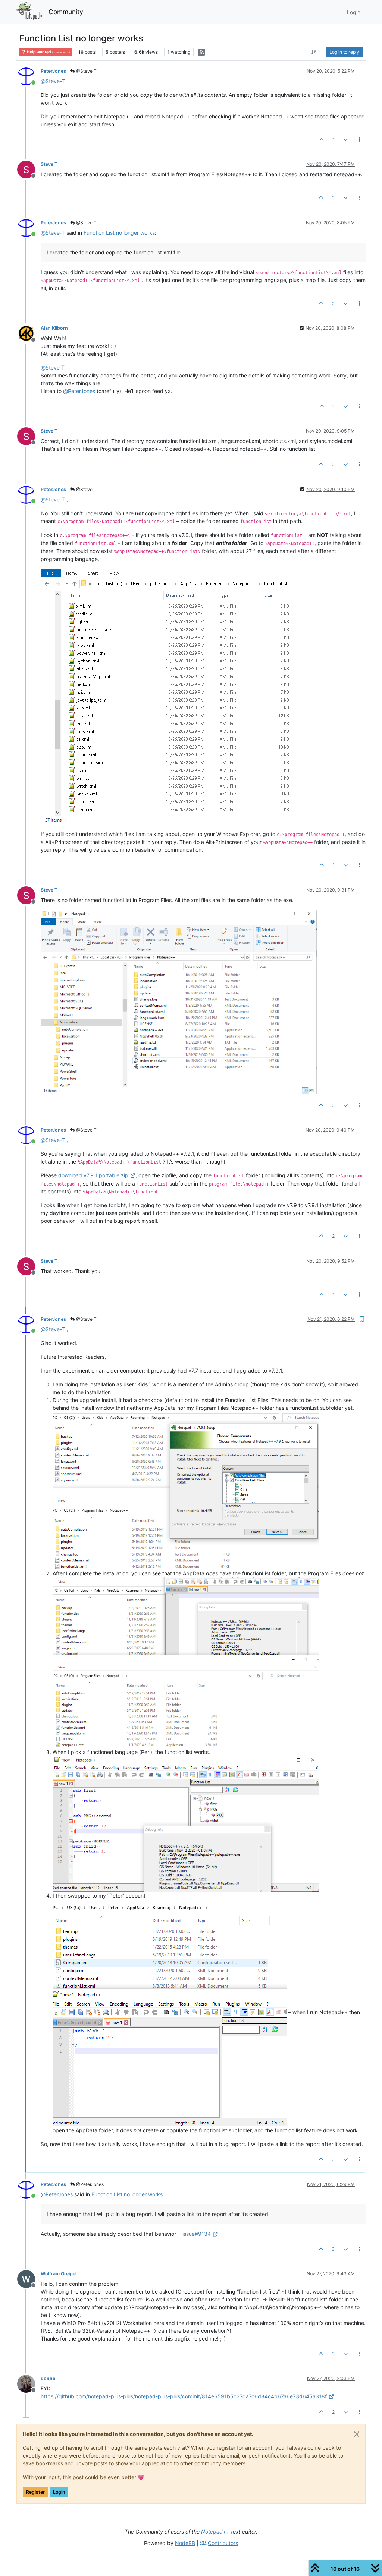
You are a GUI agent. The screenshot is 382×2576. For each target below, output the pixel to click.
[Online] (29, 76)
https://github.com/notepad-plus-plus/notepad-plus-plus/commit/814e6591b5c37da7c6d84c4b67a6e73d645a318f (184, 2396)
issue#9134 (197, 2234)
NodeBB (185, 2543)
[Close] (357, 2434)
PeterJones (53, 71)
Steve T (49, 164)
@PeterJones (89, 2184)
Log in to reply (344, 52)
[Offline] (29, 169)
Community (66, 12)
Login (59, 2492)
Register (35, 2492)
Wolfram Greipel (59, 2274)
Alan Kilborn (54, 328)
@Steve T (86, 71)
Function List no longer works (119, 233)
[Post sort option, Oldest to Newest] (314, 52)
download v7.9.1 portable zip (93, 1175)
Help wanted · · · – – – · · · (48, 52)
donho (48, 2378)
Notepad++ (215, 2531)
